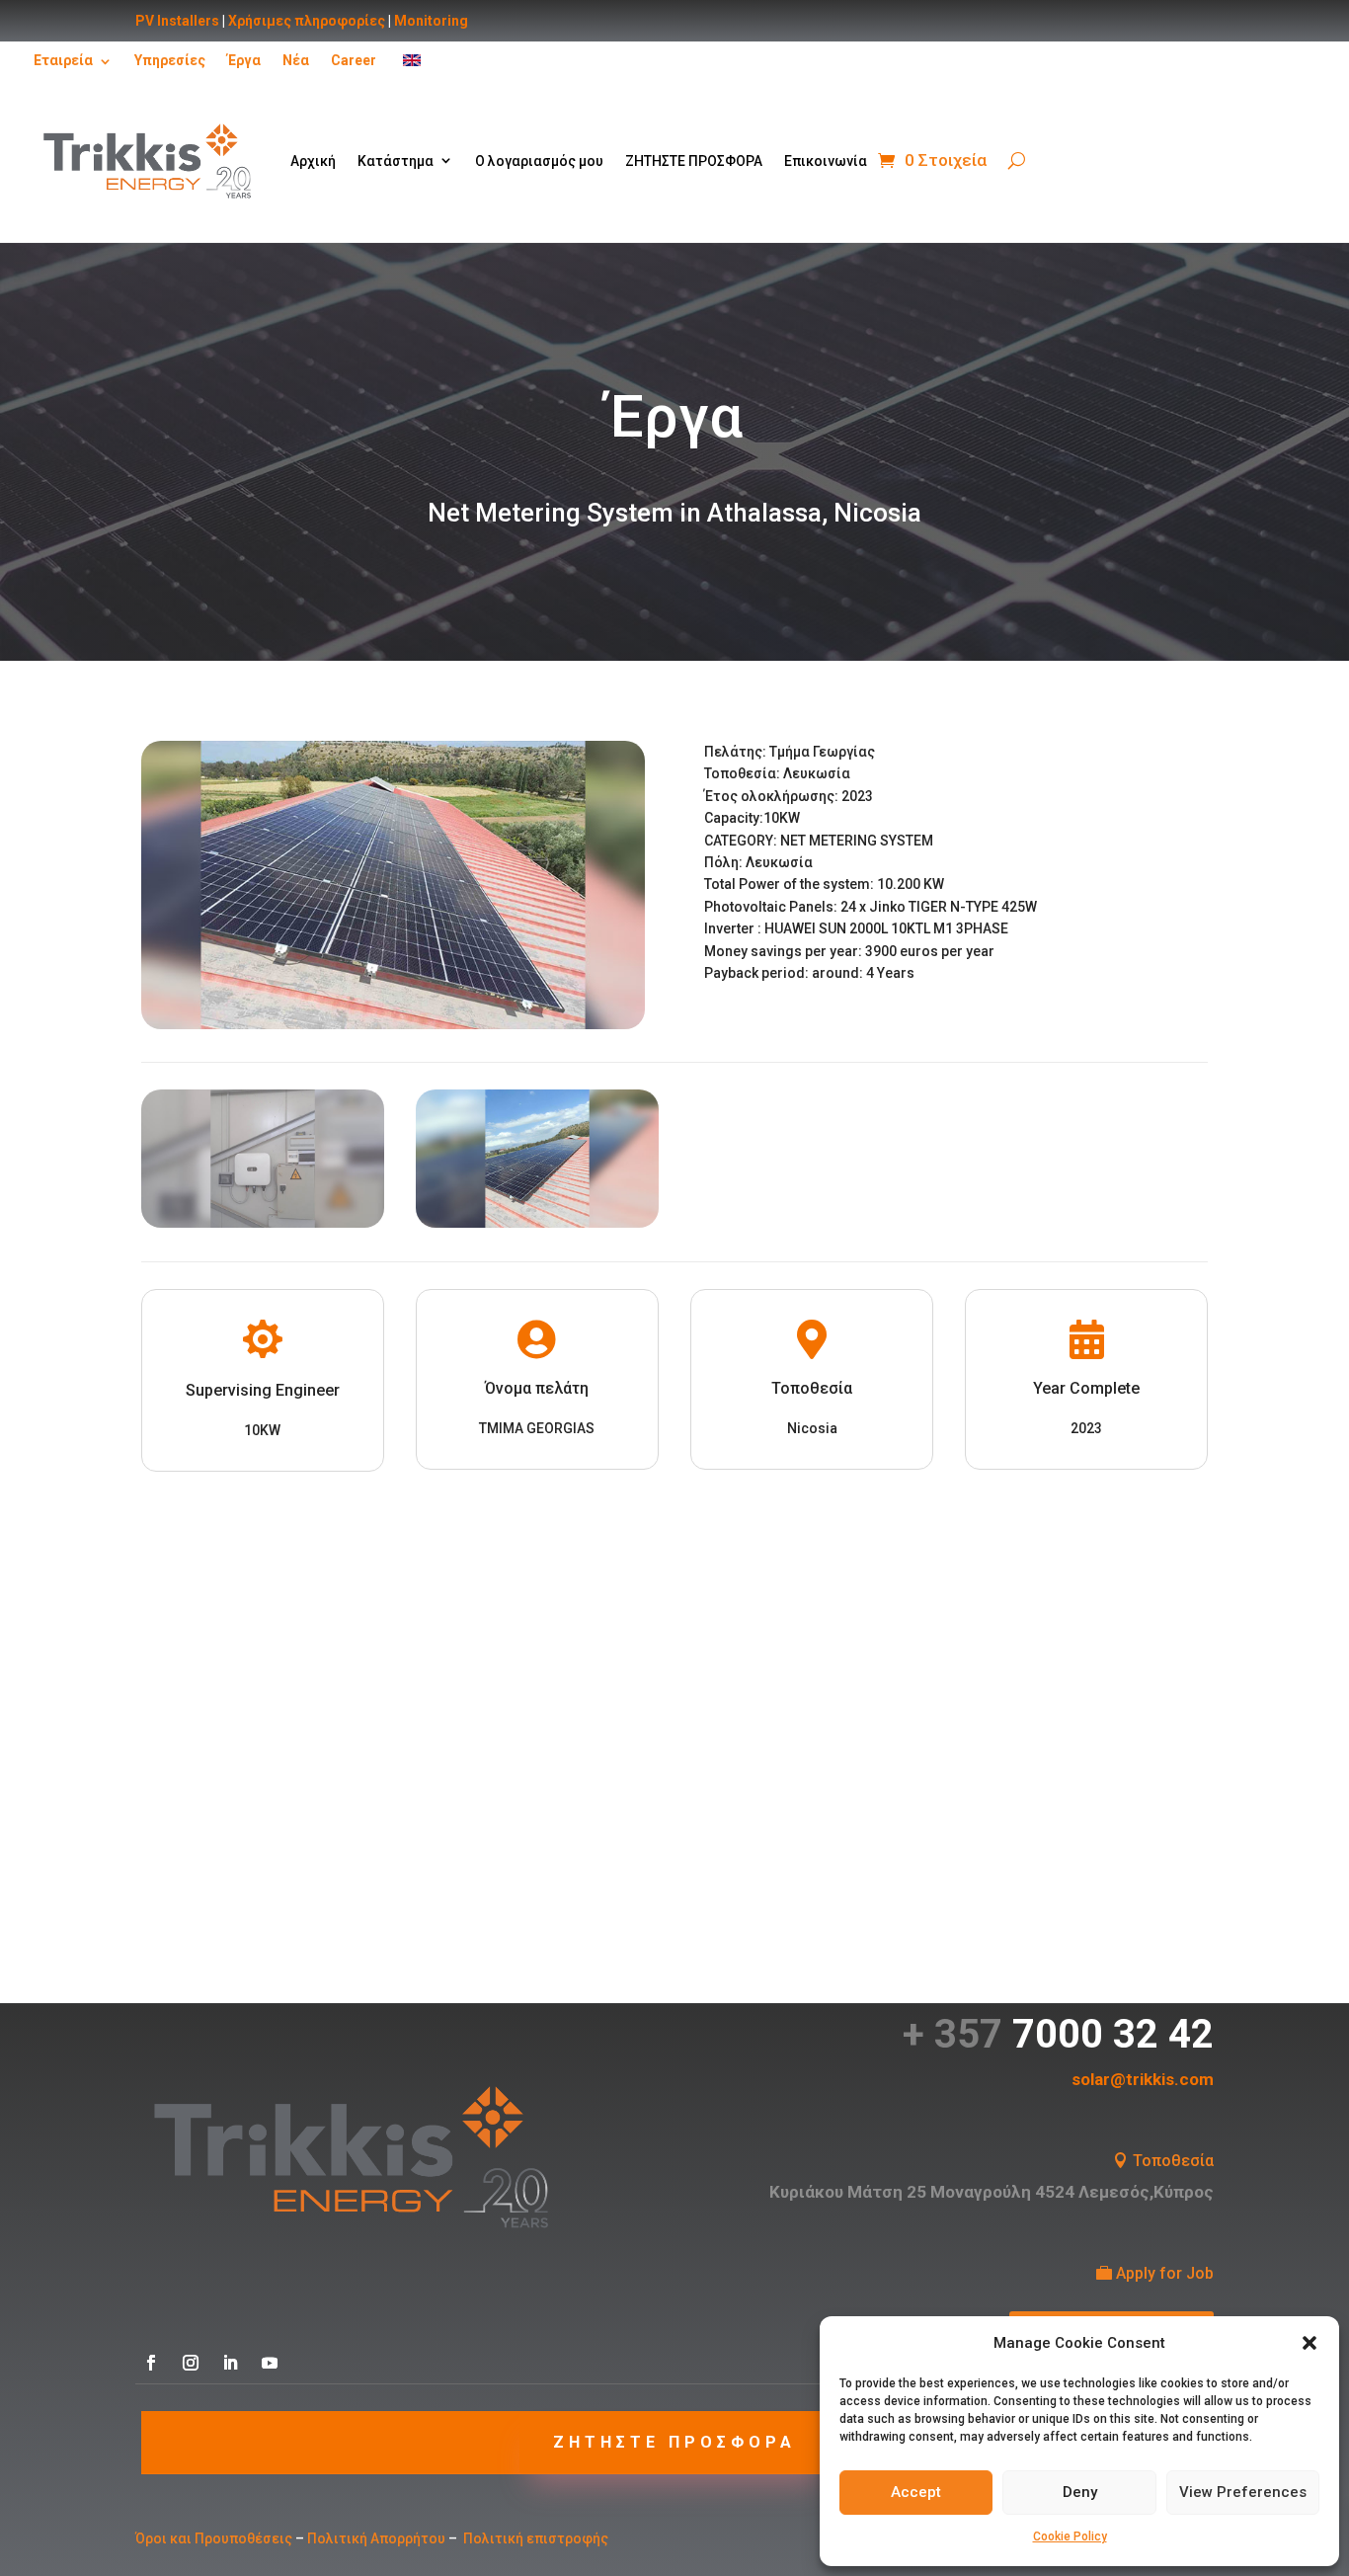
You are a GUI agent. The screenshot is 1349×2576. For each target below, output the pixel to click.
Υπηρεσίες (170, 60)
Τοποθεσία (1173, 2161)
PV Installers (177, 21)
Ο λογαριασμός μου (539, 161)
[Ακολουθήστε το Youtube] (270, 2363)
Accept (916, 2492)
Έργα (244, 60)
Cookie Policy (1070, 2536)
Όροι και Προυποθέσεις (214, 2538)
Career (354, 60)
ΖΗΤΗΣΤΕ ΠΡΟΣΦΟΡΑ (694, 161)
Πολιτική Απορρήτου (376, 2538)
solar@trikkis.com (1143, 2079)
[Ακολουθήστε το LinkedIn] (230, 2363)
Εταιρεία (63, 60)
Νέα (296, 60)
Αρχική (313, 161)
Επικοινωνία (826, 161)
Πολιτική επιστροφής (536, 2538)
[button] (1309, 2343)
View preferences (1243, 2492)
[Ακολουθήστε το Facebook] (151, 2363)
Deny (1080, 2492)
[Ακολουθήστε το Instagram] (191, 2363)
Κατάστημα (396, 161)
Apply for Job (1165, 2273)
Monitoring (431, 21)
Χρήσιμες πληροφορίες (307, 21)
